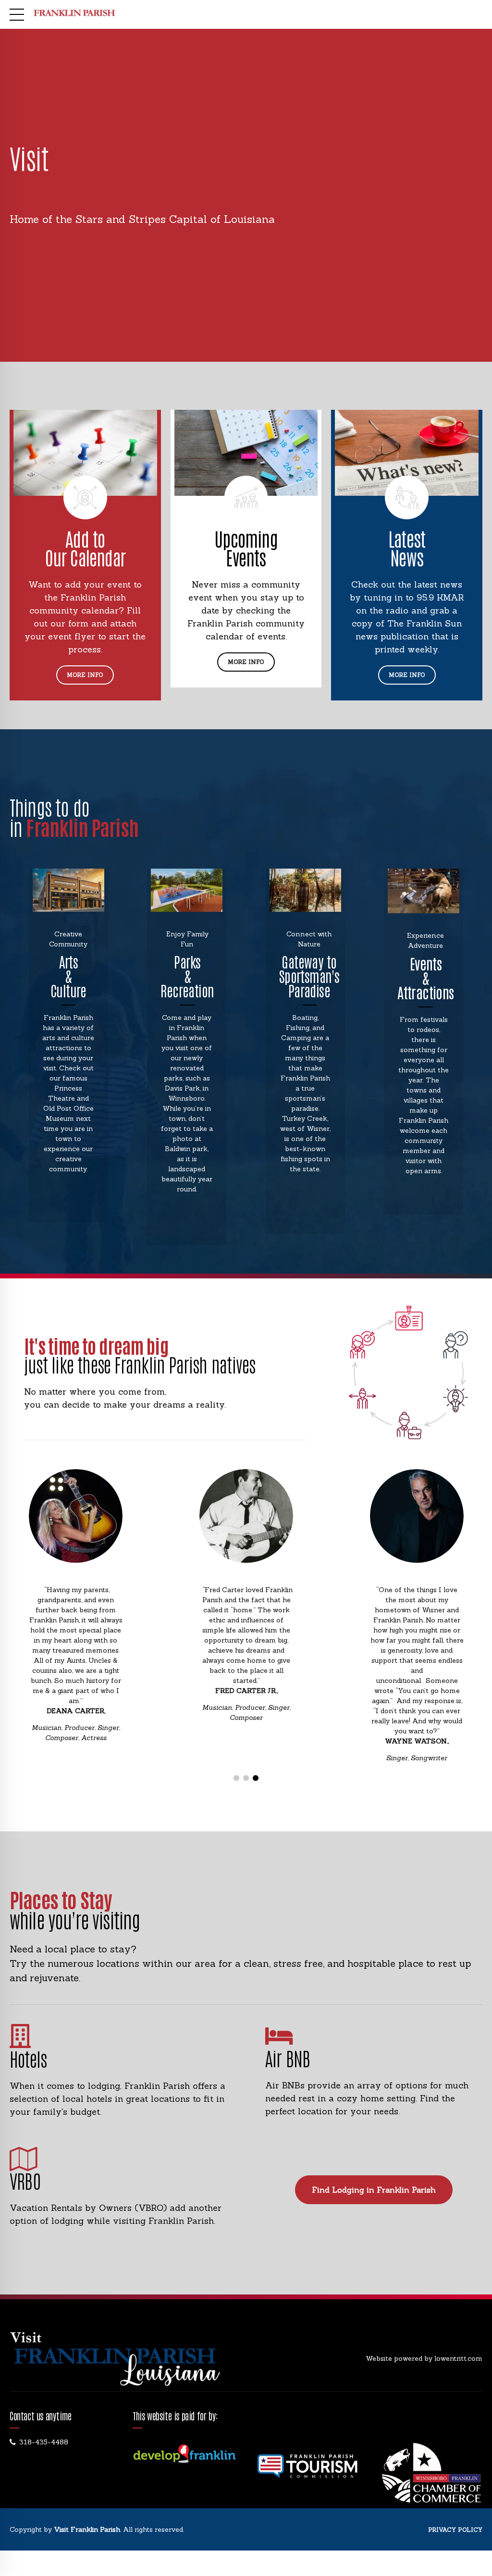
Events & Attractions (425, 977)
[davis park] (187, 890)
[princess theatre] (68, 890)
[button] (39, 1626)
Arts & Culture (68, 975)
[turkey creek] (305, 890)
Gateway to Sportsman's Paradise (309, 975)
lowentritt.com (458, 2358)
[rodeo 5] (424, 891)
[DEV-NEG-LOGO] (184, 2454)
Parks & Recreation (187, 975)
